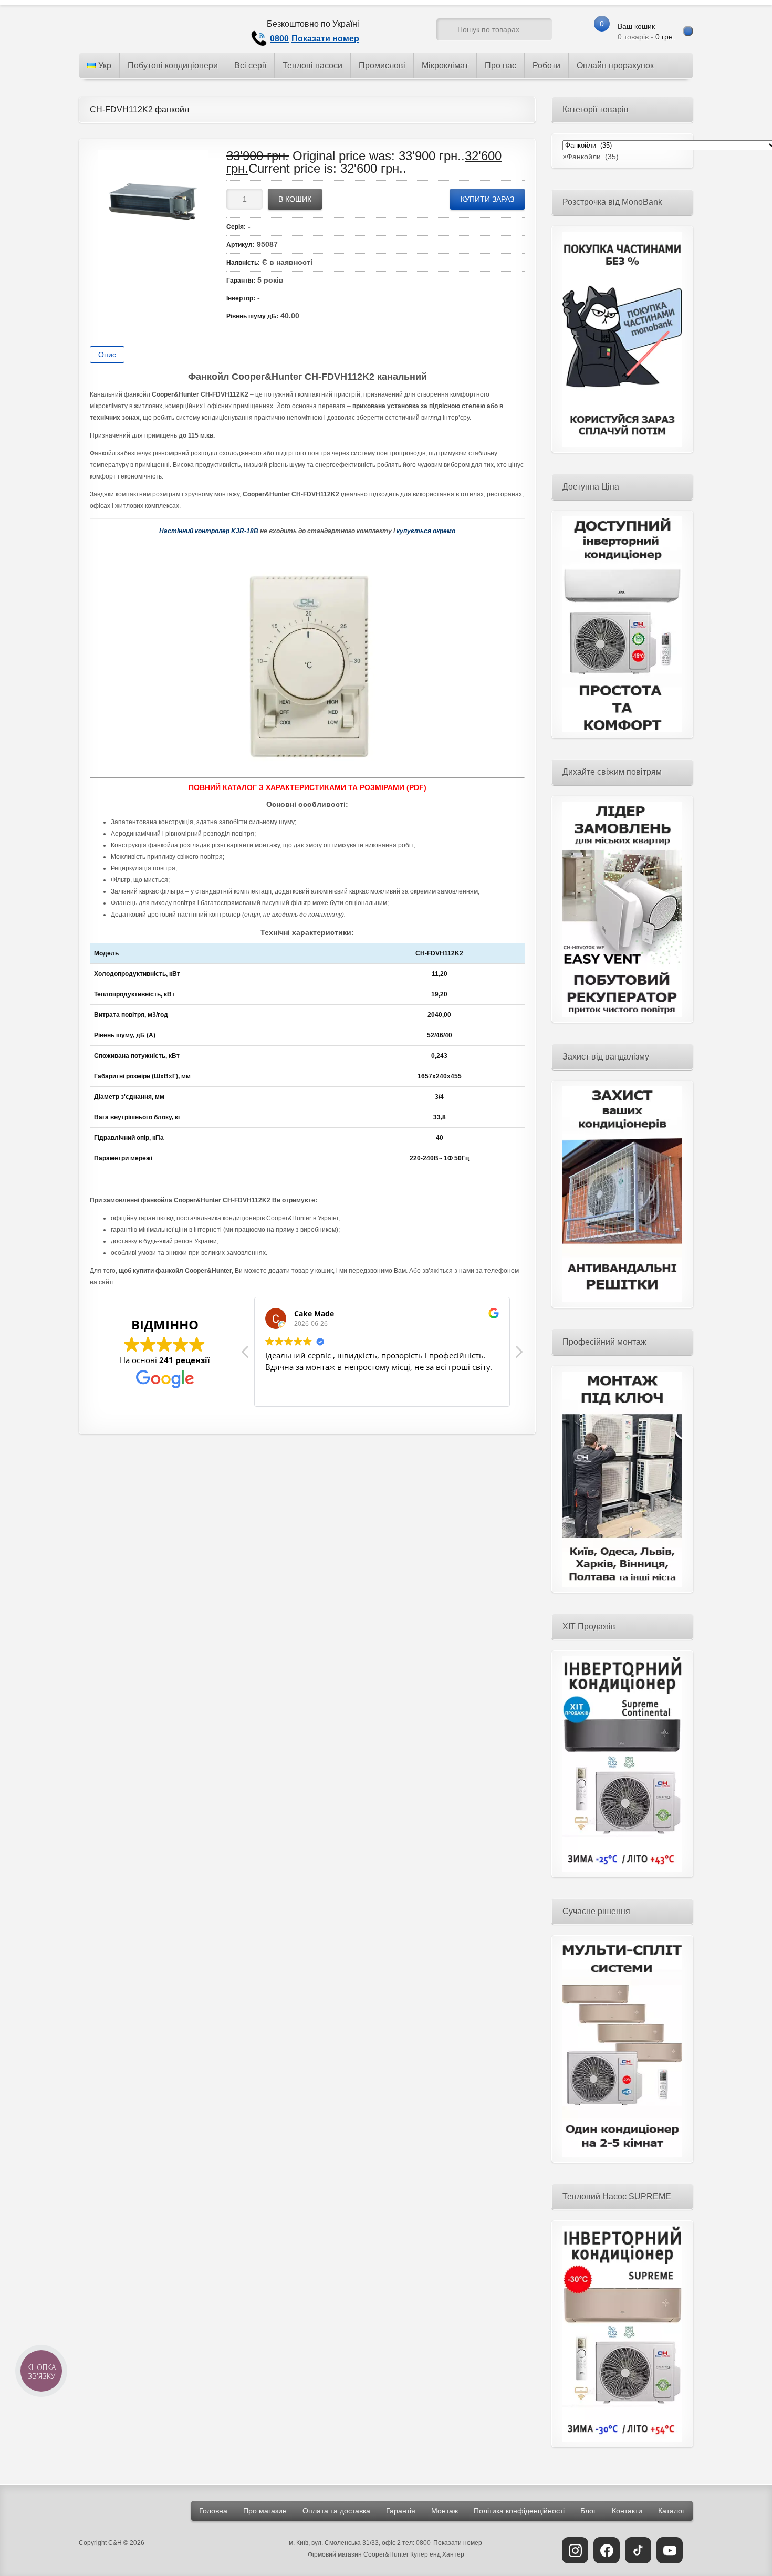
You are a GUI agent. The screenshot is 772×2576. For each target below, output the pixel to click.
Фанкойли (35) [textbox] (591, 157)
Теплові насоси (312, 65)
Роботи (546, 65)
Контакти (627, 2511)
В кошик (295, 199)
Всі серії (250, 65)
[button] (518, 1355)
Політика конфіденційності (519, 2511)
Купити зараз (487, 199)
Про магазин (265, 2511)
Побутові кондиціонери (173, 65)
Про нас (500, 65)
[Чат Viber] (409, 32)
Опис (107, 355)
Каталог (671, 2511)
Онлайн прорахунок (615, 65)
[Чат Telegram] (389, 32)
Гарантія (401, 2511)
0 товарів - (646, 32)
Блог (588, 2511)
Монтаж (445, 2511)
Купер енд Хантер (437, 2554)
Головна (213, 2511)
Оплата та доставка (336, 2511)
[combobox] (591, 157)
